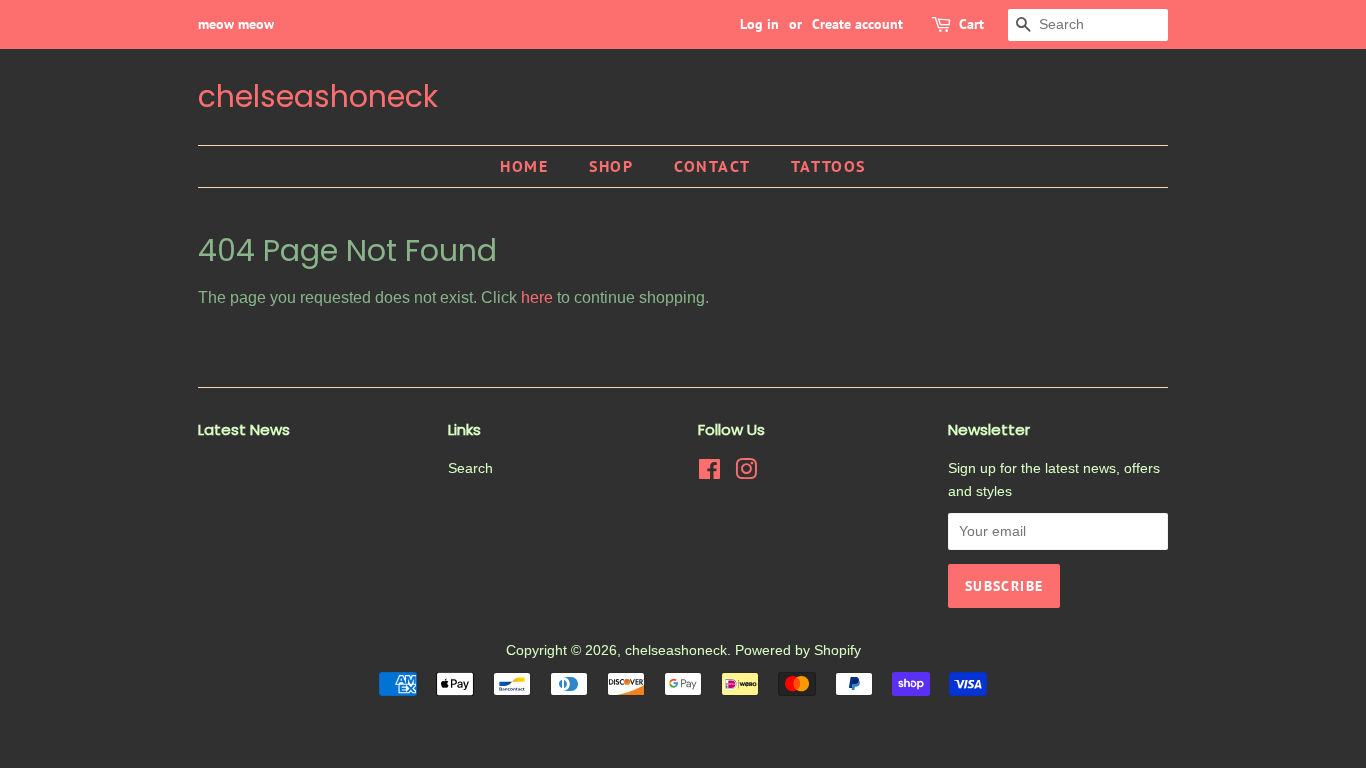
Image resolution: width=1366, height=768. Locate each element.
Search (470, 468)
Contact (712, 166)
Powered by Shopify (798, 650)
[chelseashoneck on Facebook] (709, 473)
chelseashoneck (318, 97)
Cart (971, 24)
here (537, 297)
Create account (857, 24)
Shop (611, 166)
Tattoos (828, 166)
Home (524, 166)
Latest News (244, 429)
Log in (759, 24)
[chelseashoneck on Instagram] (746, 473)
